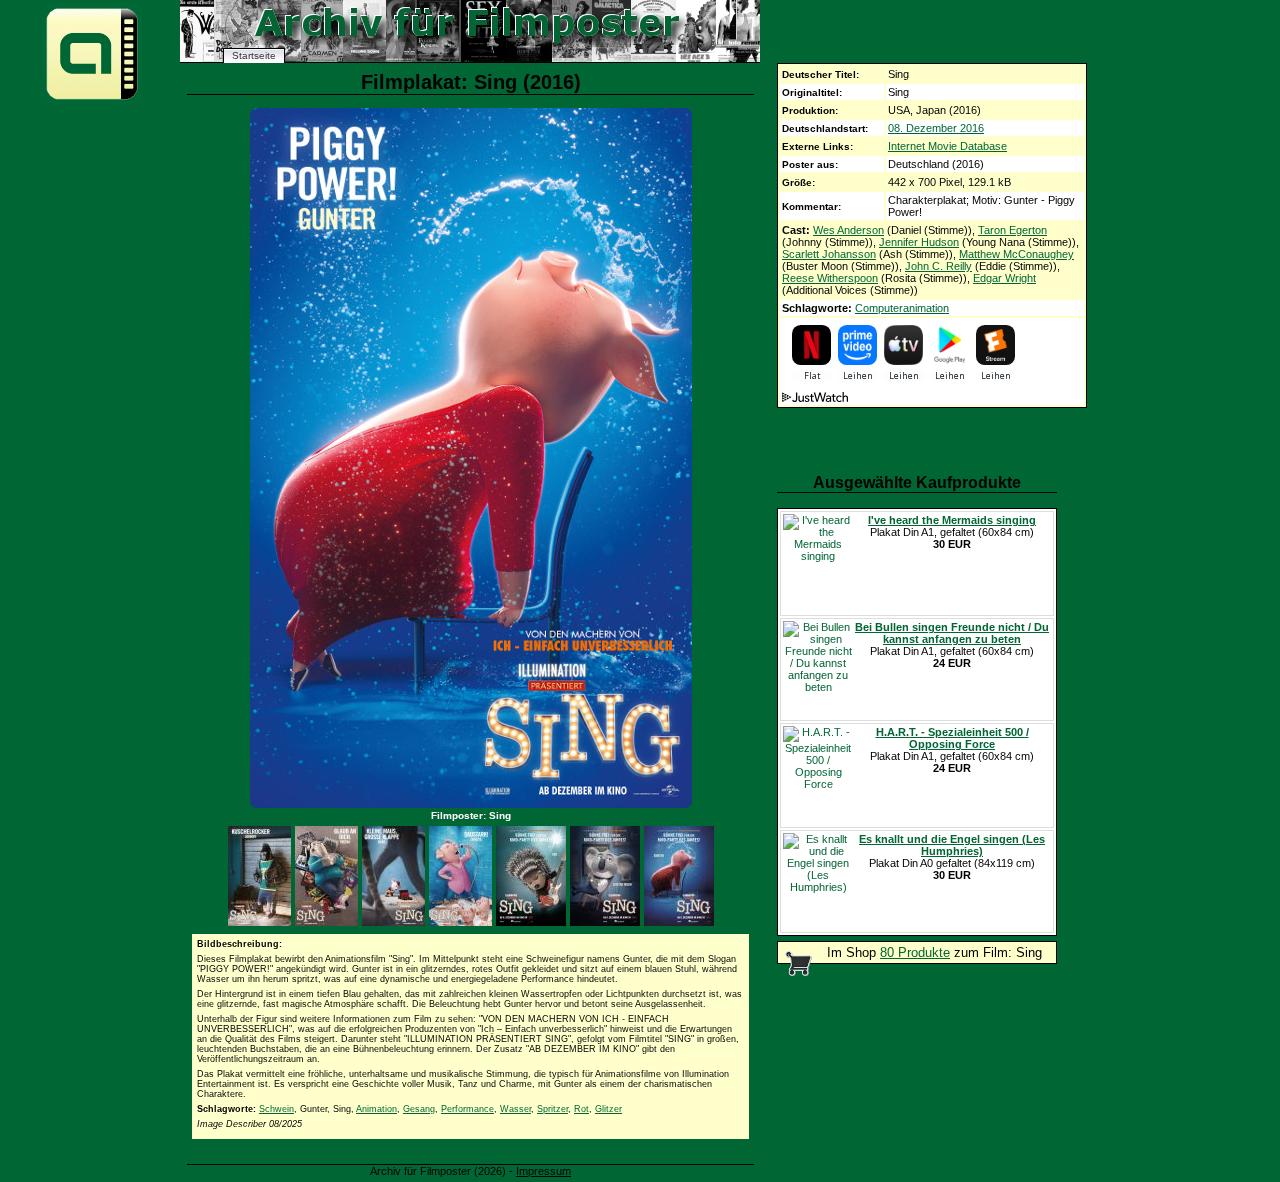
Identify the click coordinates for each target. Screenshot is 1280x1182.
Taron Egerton (1012, 230)
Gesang (419, 1109)
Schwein (276, 1109)
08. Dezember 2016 (936, 128)
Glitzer (608, 1109)
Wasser (515, 1109)
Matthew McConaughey (1016, 254)
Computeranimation (902, 308)
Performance (467, 1109)
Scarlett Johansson (829, 254)
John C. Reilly (938, 266)
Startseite (254, 55)
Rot (581, 1109)
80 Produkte (915, 952)
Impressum (543, 1171)
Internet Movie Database (947, 146)
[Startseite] (92, 98)
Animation (376, 1109)
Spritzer (552, 1109)
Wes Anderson (848, 230)
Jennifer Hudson (919, 242)
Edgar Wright (1004, 278)
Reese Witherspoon (830, 278)
